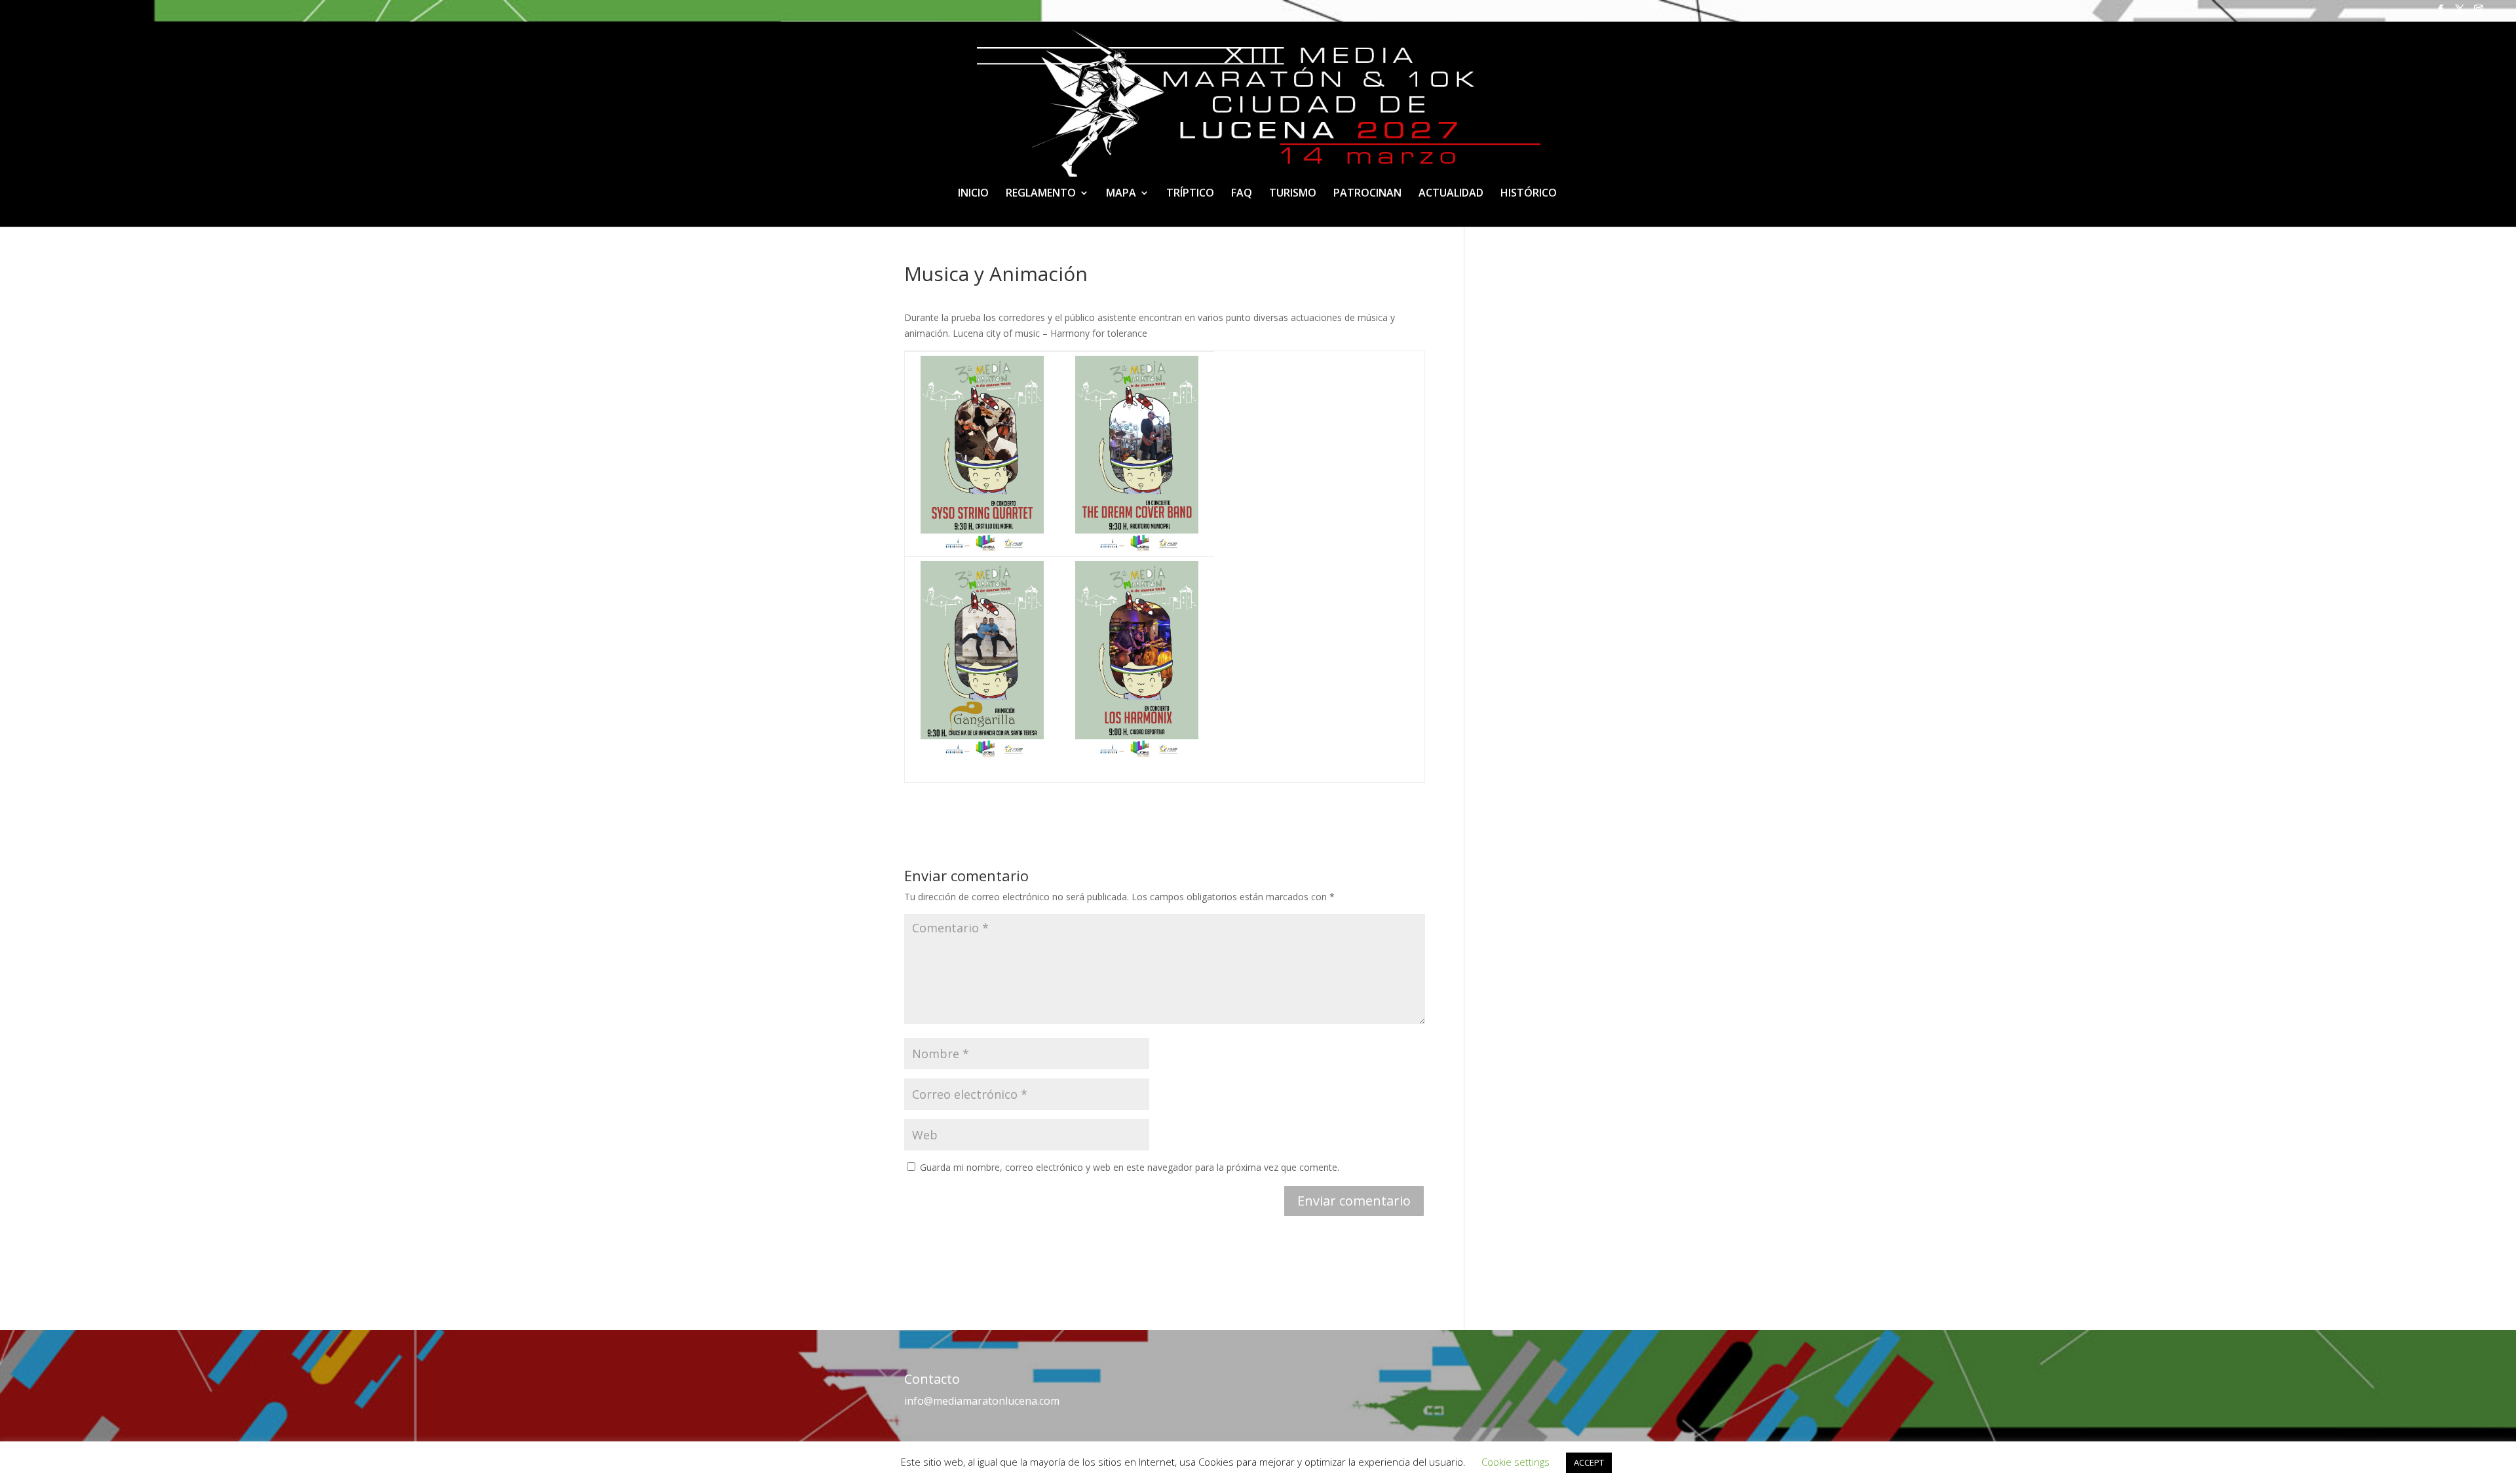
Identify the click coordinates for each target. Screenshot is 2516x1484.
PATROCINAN (1367, 194)
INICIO (973, 194)
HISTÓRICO (1529, 194)
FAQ (1242, 194)
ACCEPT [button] (1589, 1462)
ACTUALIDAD (1451, 194)
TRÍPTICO (1190, 194)
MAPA (1121, 194)
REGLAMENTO (1041, 194)
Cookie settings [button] (1515, 1462)
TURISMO (1293, 194)
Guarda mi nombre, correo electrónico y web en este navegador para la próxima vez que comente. (1130, 1167)
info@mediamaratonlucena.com (982, 1401)
